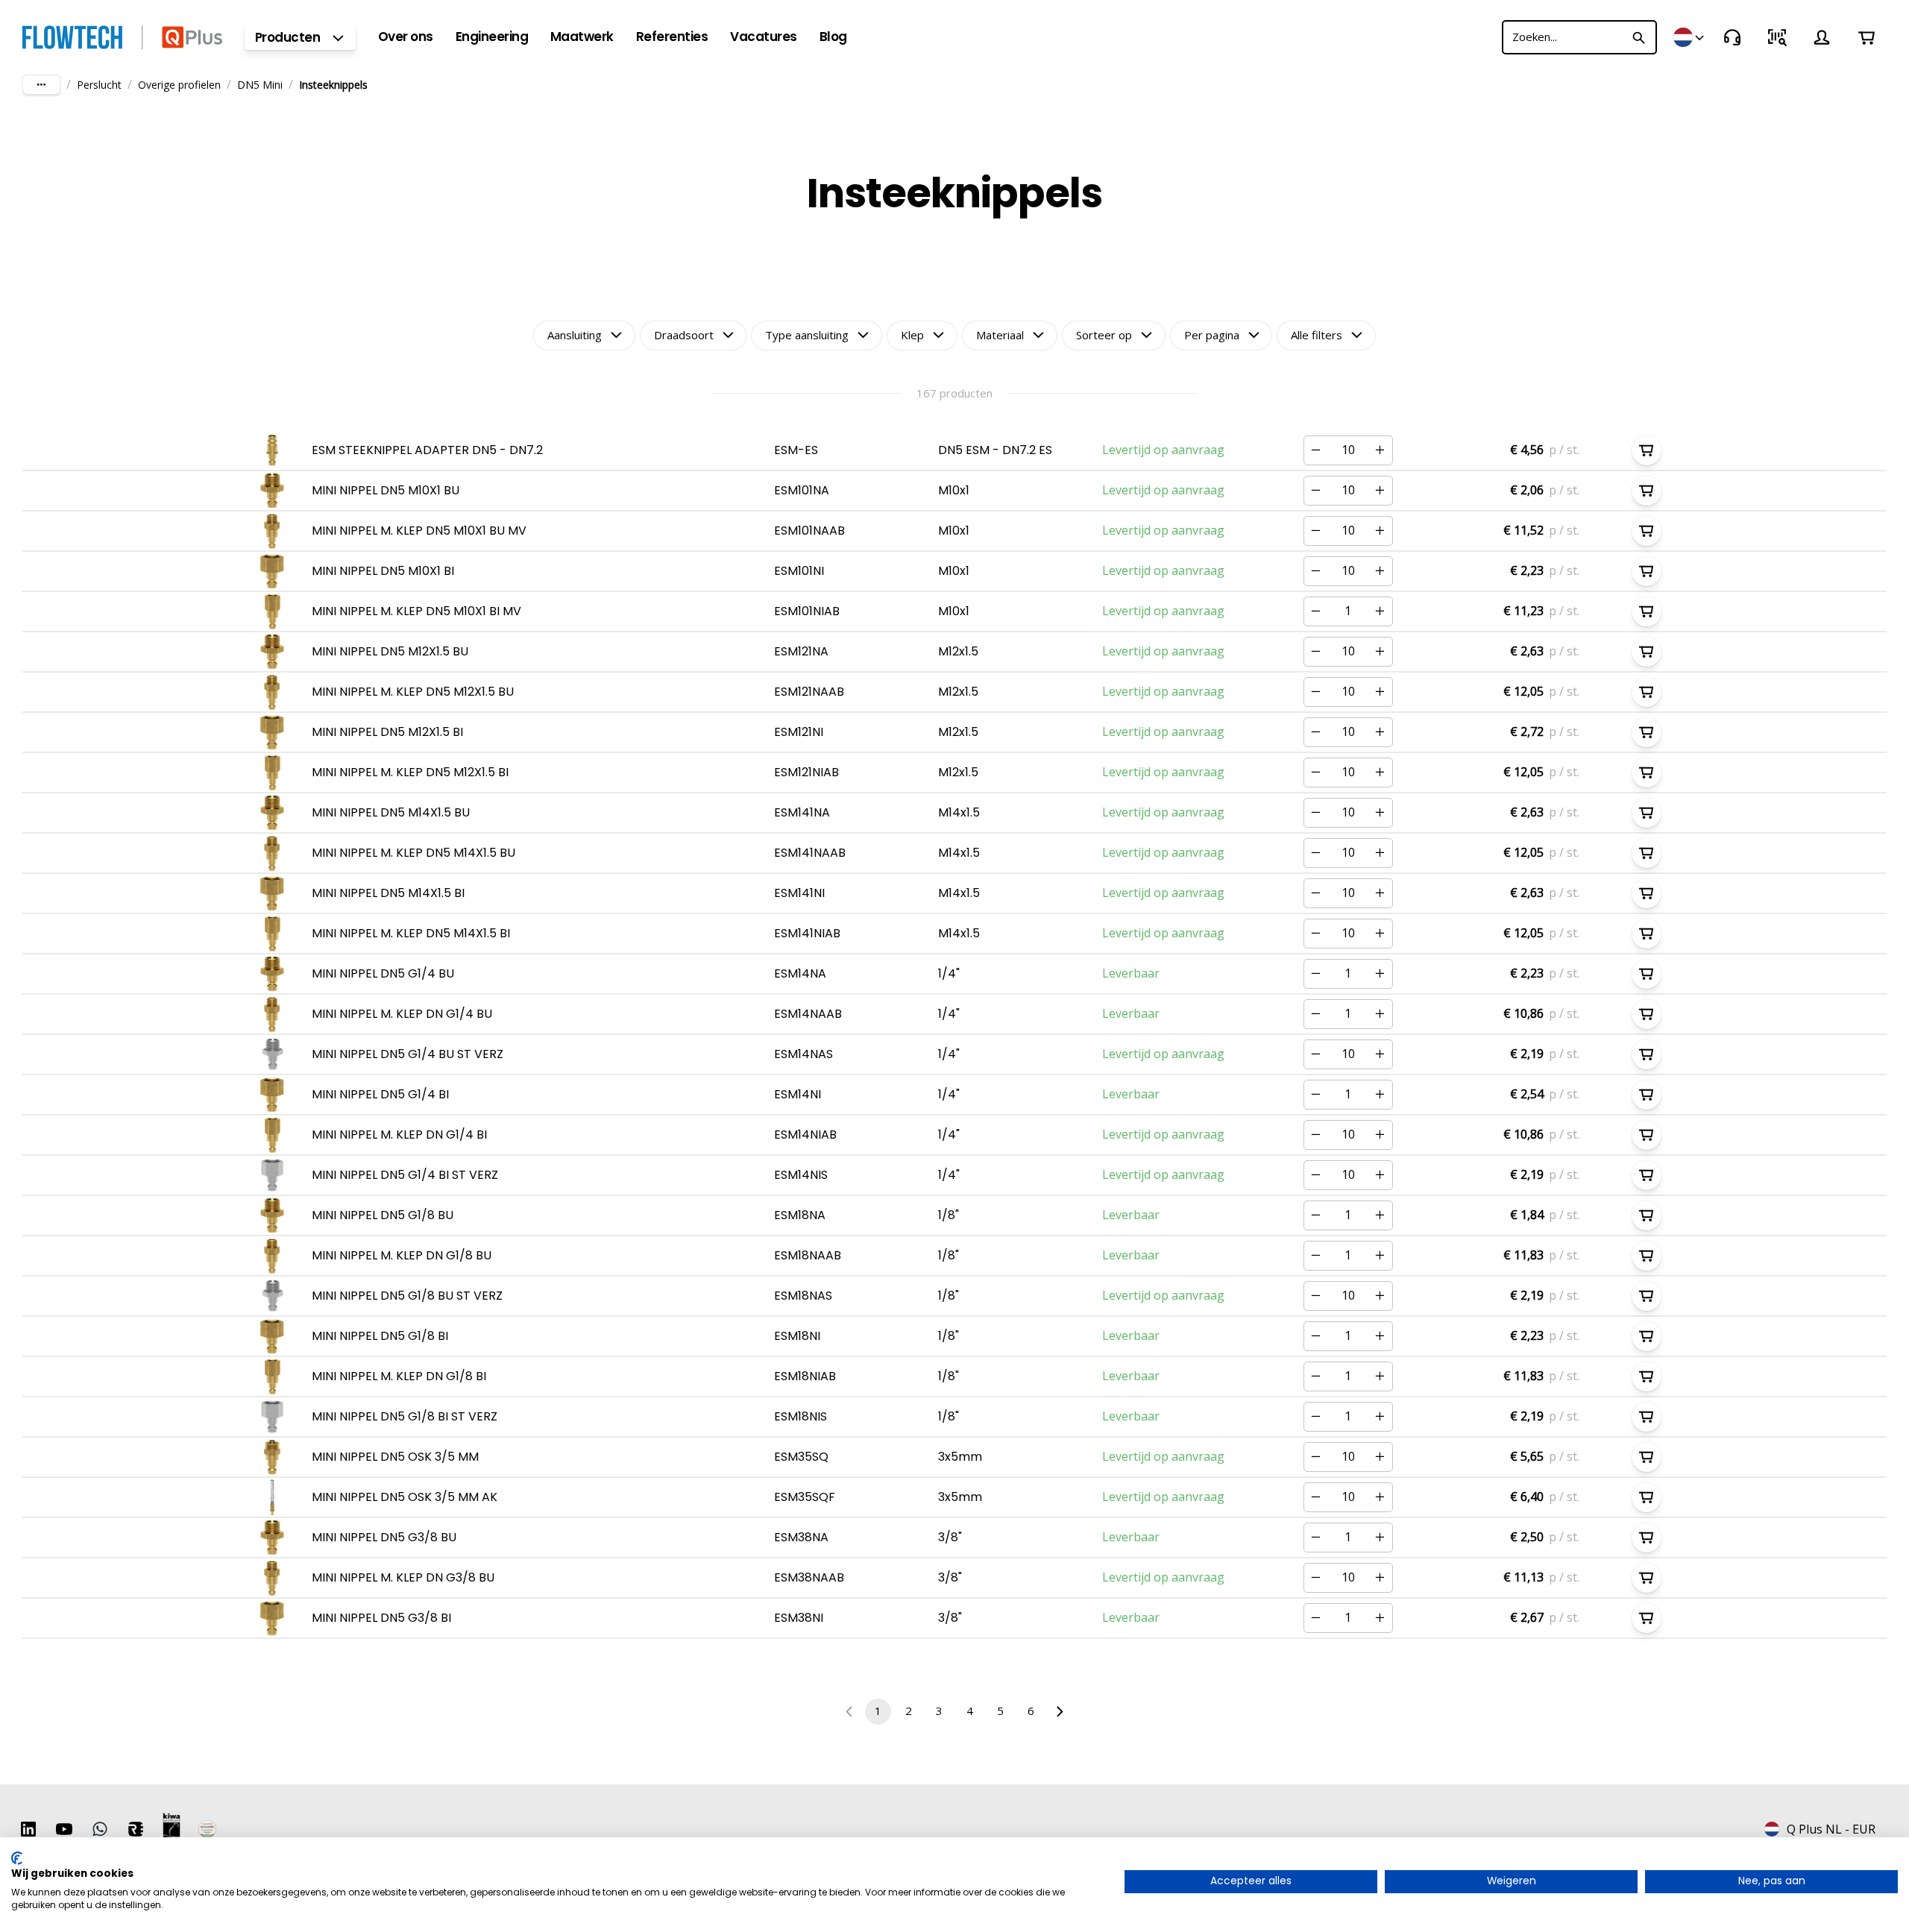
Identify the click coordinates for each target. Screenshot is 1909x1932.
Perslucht (99, 85)
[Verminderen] (1316, 450)
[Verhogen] (1380, 450)
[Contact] (1732, 37)
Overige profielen (179, 85)
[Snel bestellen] (1777, 37)
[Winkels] (1690, 37)
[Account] (1822, 37)
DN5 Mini (260, 85)
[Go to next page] (1059, 1712)
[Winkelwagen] (1866, 37)
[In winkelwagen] (1647, 450)
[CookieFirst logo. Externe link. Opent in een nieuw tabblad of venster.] (17, 1858)
